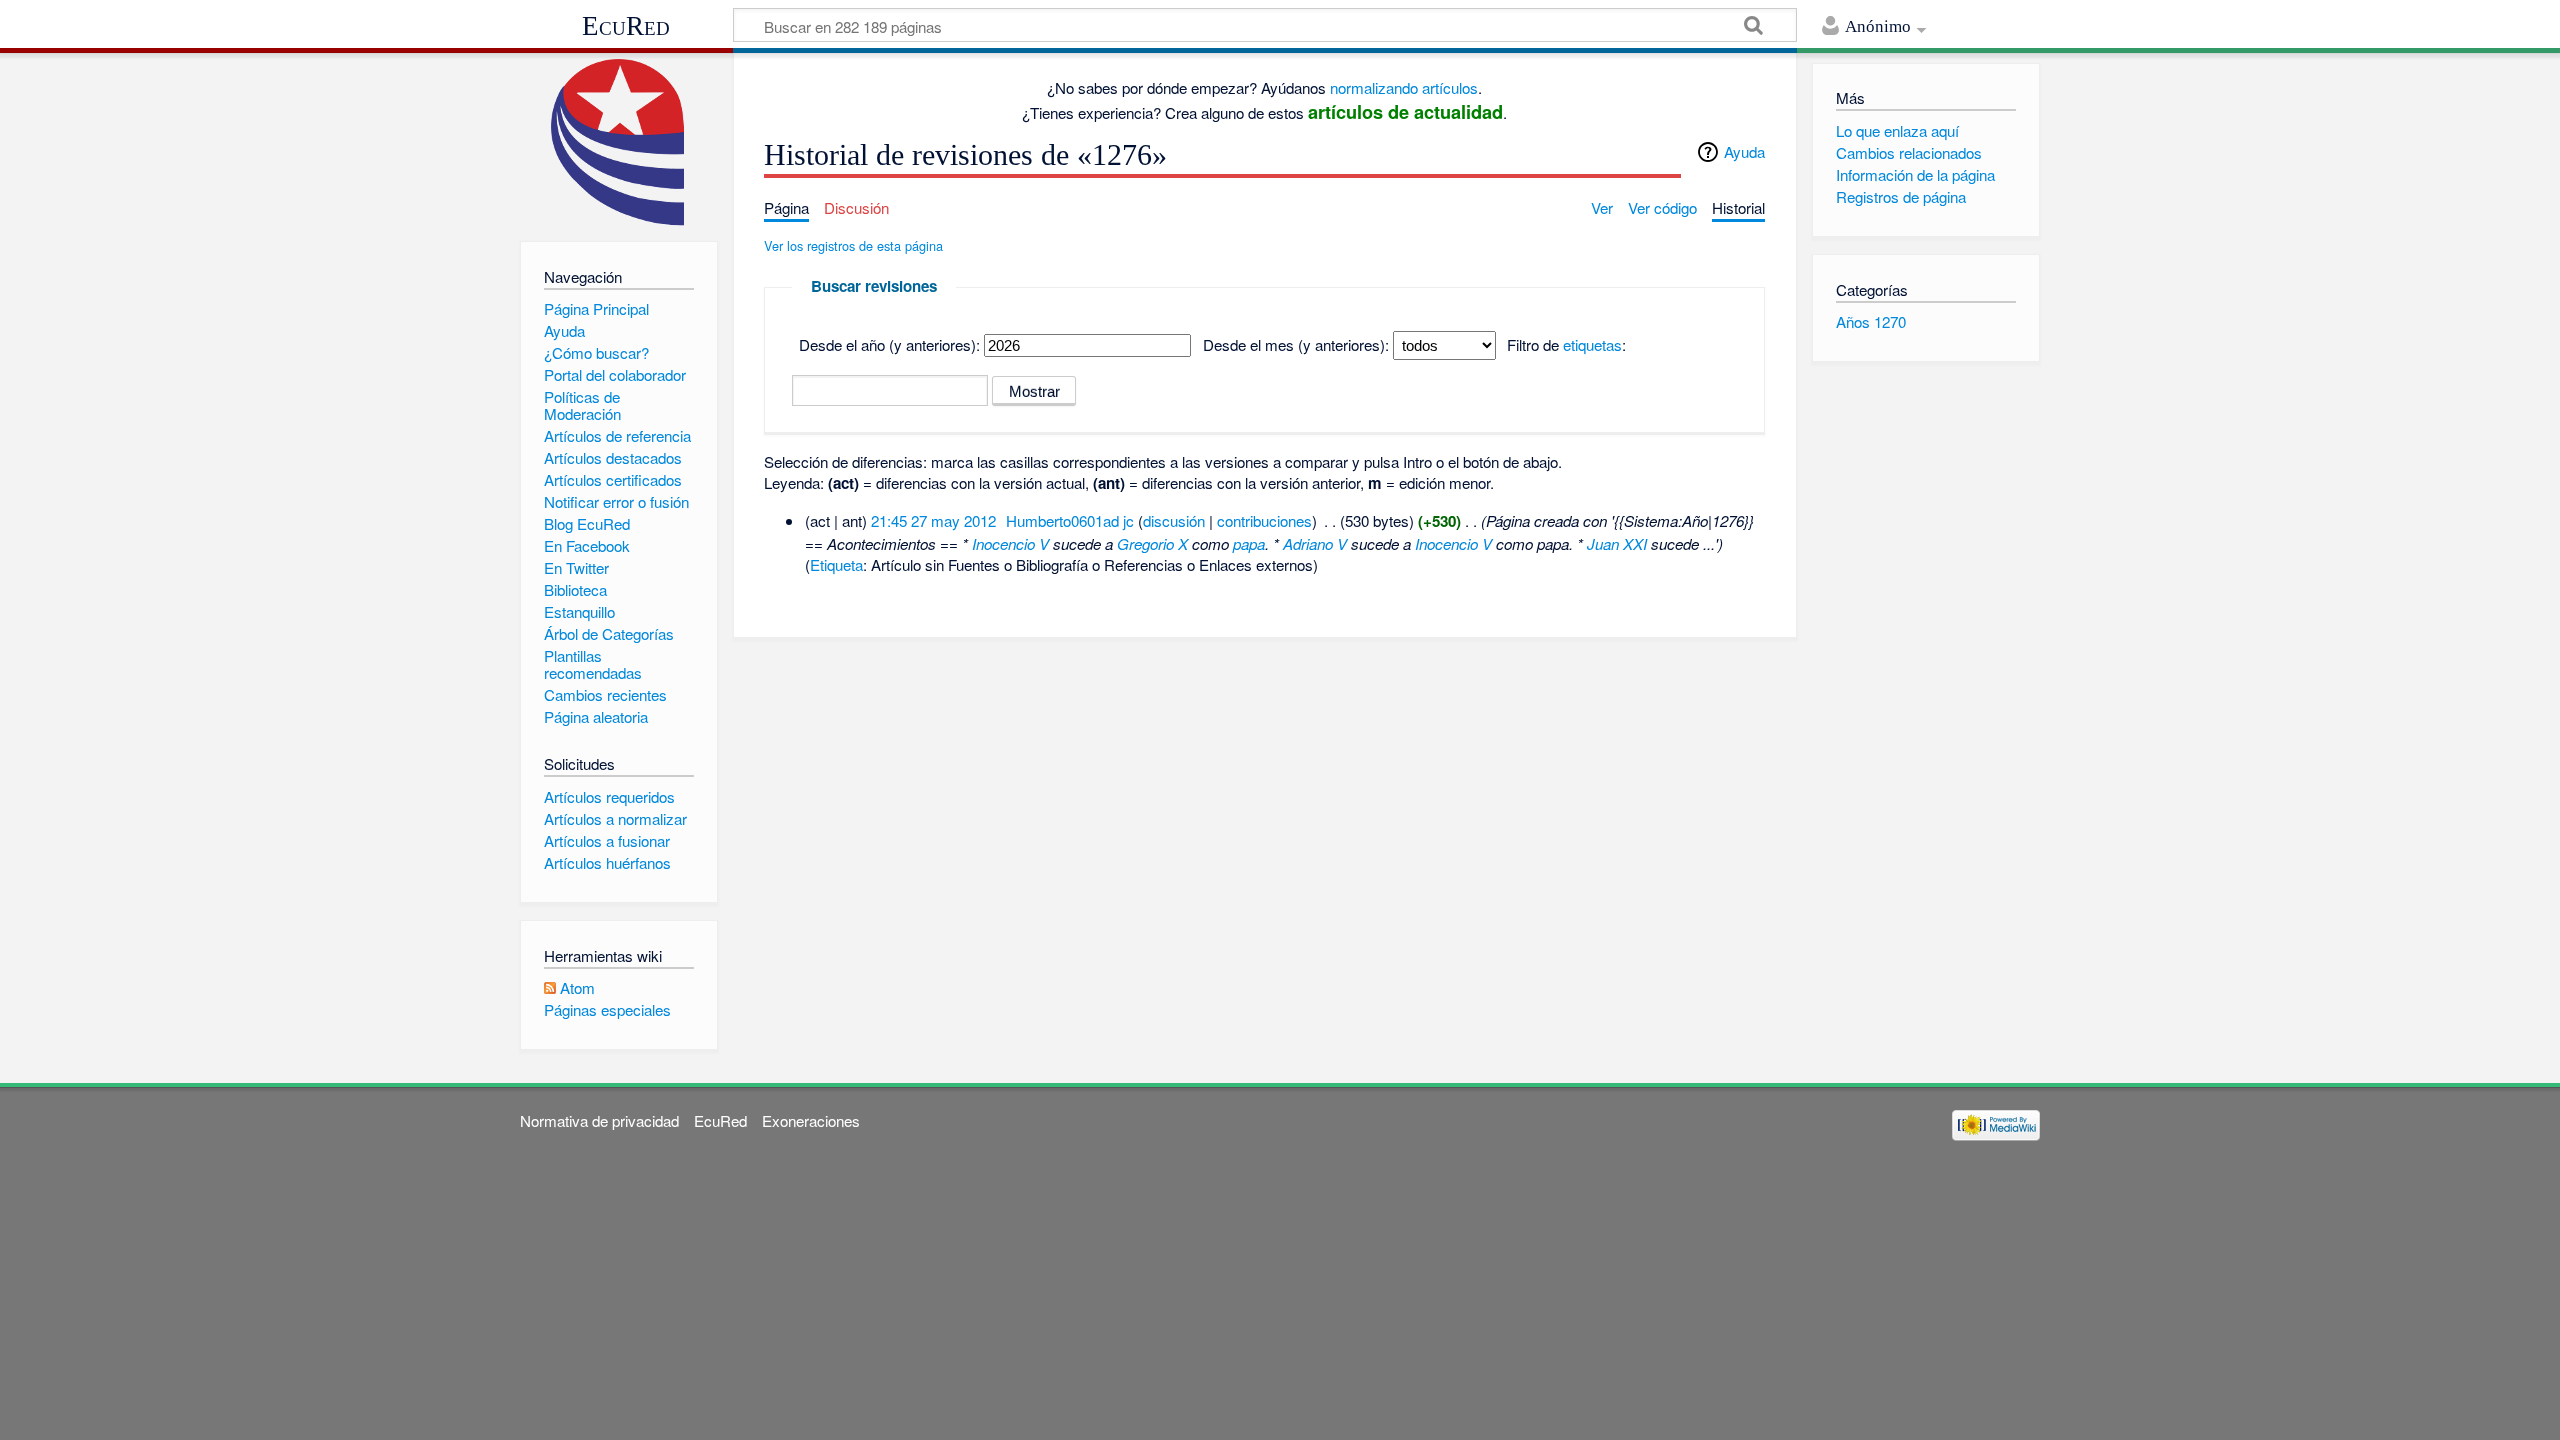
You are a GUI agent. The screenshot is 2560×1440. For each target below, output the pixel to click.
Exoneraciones (811, 1120)
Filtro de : (1566, 344)
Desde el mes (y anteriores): (1296, 344)
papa (1249, 543)
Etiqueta (836, 564)
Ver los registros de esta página (853, 245)
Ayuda (1744, 151)
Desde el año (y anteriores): (889, 344)
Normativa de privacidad (599, 1120)
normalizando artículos (1404, 87)
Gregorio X (1152, 543)
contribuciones (1264, 520)
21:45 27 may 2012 (933, 520)
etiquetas (1592, 344)
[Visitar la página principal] (618, 142)
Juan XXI (1617, 543)
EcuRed (626, 26)
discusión (1174, 520)
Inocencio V (1010, 543)
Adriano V (1315, 543)
